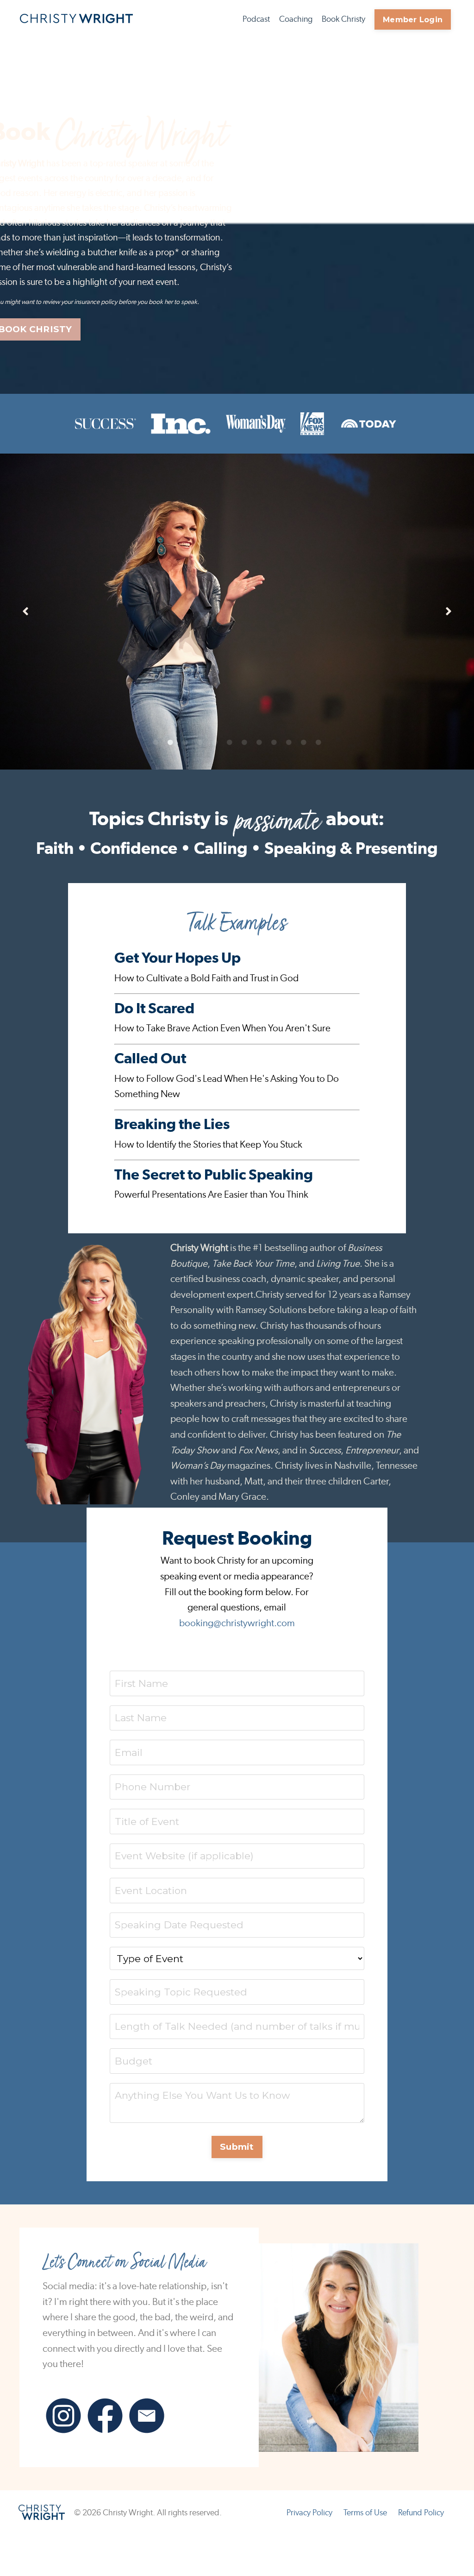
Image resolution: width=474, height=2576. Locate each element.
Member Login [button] (413, 19)
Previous (25, 612)
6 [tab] (230, 743)
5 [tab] (215, 743)
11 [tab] (304, 743)
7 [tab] (244, 743)
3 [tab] (185, 743)
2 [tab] (170, 743)
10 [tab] (289, 743)
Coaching (296, 19)
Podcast (256, 19)
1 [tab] (156, 743)
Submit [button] (237, 2147)
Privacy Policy (309, 2513)
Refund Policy (421, 2513)
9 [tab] (274, 743)
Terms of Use (365, 2513)
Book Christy (343, 19)
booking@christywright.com (237, 1623)
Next (449, 612)
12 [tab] (318, 743)
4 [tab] (200, 743)
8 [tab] (259, 743)
